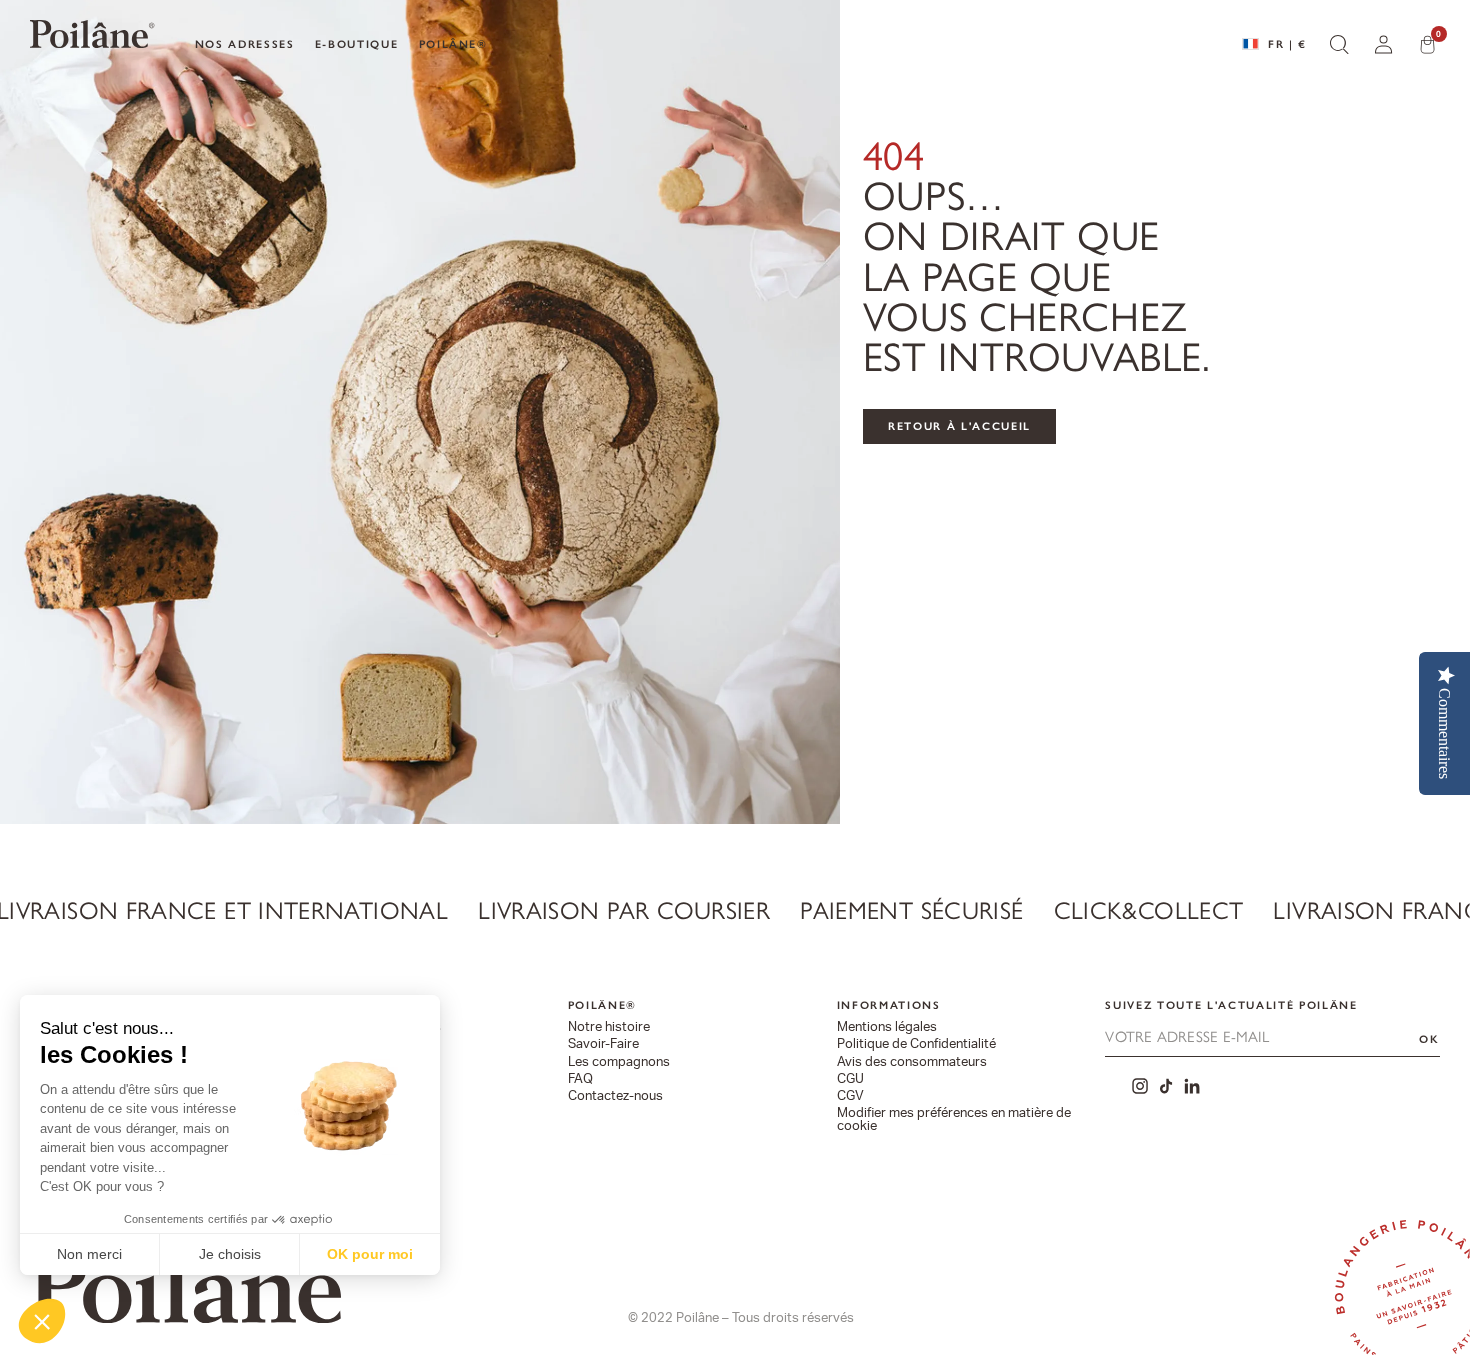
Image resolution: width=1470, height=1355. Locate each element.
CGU (850, 1079)
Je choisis (230, 1254)
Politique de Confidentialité (916, 1044)
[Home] (92, 38)
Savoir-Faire (603, 1044)
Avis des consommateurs (912, 1062)
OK (1429, 1039)
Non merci (89, 1254)
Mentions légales (887, 1027)
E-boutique (357, 44)
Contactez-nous (615, 1096)
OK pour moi (370, 1254)
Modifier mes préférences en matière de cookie (954, 1120)
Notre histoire (609, 1027)
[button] (42, 1321)
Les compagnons (619, 1062)
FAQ (580, 1079)
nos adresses (245, 44)
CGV (850, 1096)
